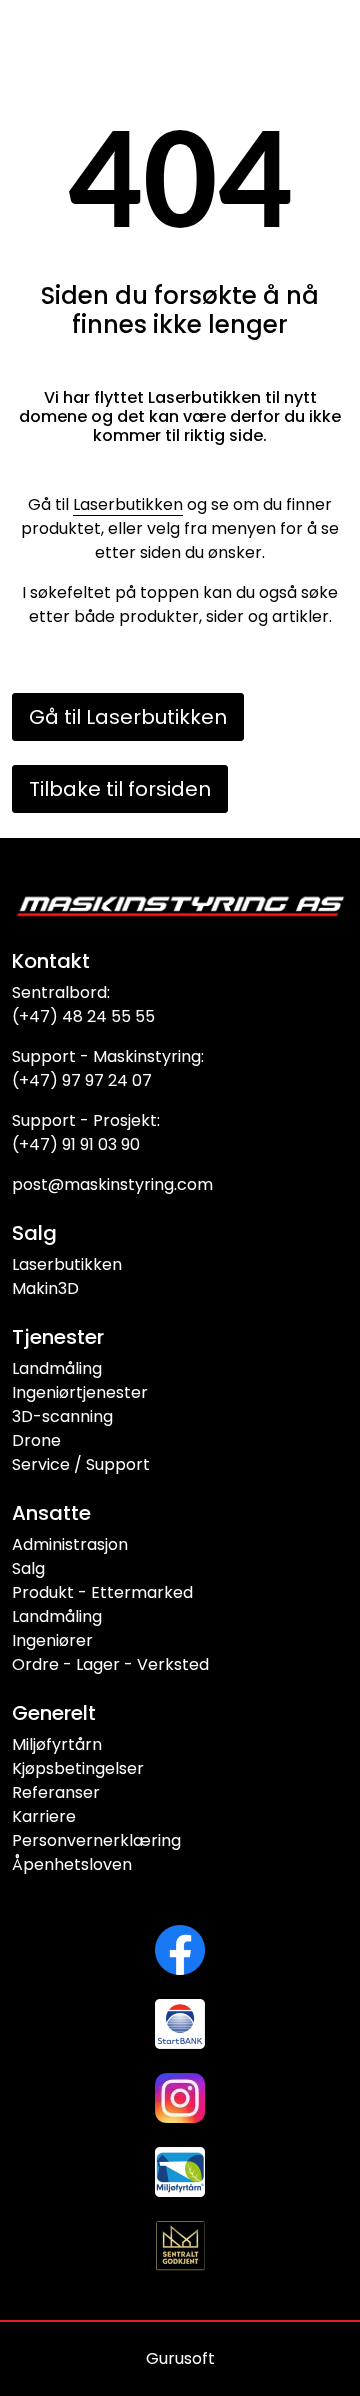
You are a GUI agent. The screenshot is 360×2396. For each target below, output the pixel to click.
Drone (36, 1440)
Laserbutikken (128, 504)
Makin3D (45, 1288)
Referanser (56, 1792)
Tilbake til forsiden (120, 789)
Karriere (44, 1816)
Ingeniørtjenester (80, 1392)
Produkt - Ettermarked (102, 1592)
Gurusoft (180, 2358)
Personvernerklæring (96, 1840)
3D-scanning (62, 1416)
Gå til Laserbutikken (128, 717)
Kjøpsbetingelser (78, 1768)
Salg (28, 1568)
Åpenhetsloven (72, 1864)
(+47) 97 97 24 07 (82, 1080)
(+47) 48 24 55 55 (83, 1016)
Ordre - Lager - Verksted (110, 1664)
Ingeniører (52, 1640)
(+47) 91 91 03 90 (76, 1144)
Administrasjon (70, 1544)
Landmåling (57, 1368)
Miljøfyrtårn (57, 1744)
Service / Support (81, 1464)
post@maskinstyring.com (112, 1184)
